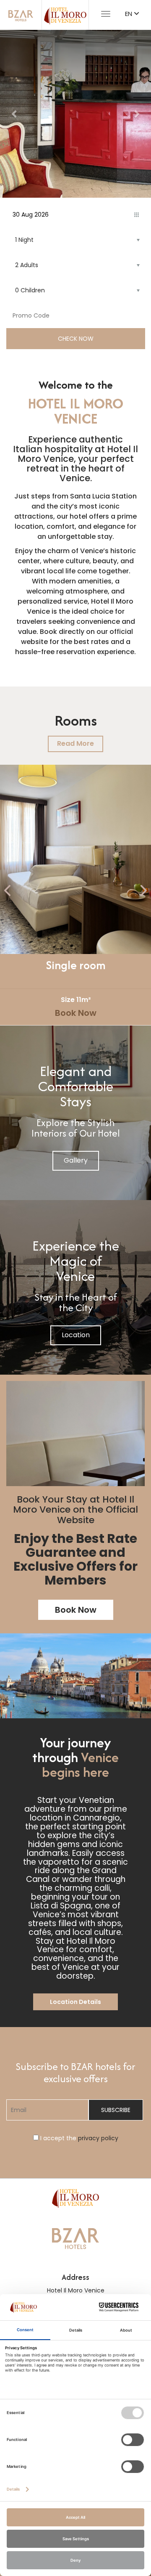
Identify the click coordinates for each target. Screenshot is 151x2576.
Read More (75, 743)
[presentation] (8, 891)
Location (76, 1335)
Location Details (75, 2002)
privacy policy (98, 2138)
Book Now (76, 1013)
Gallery (76, 1160)
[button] (15, 114)
